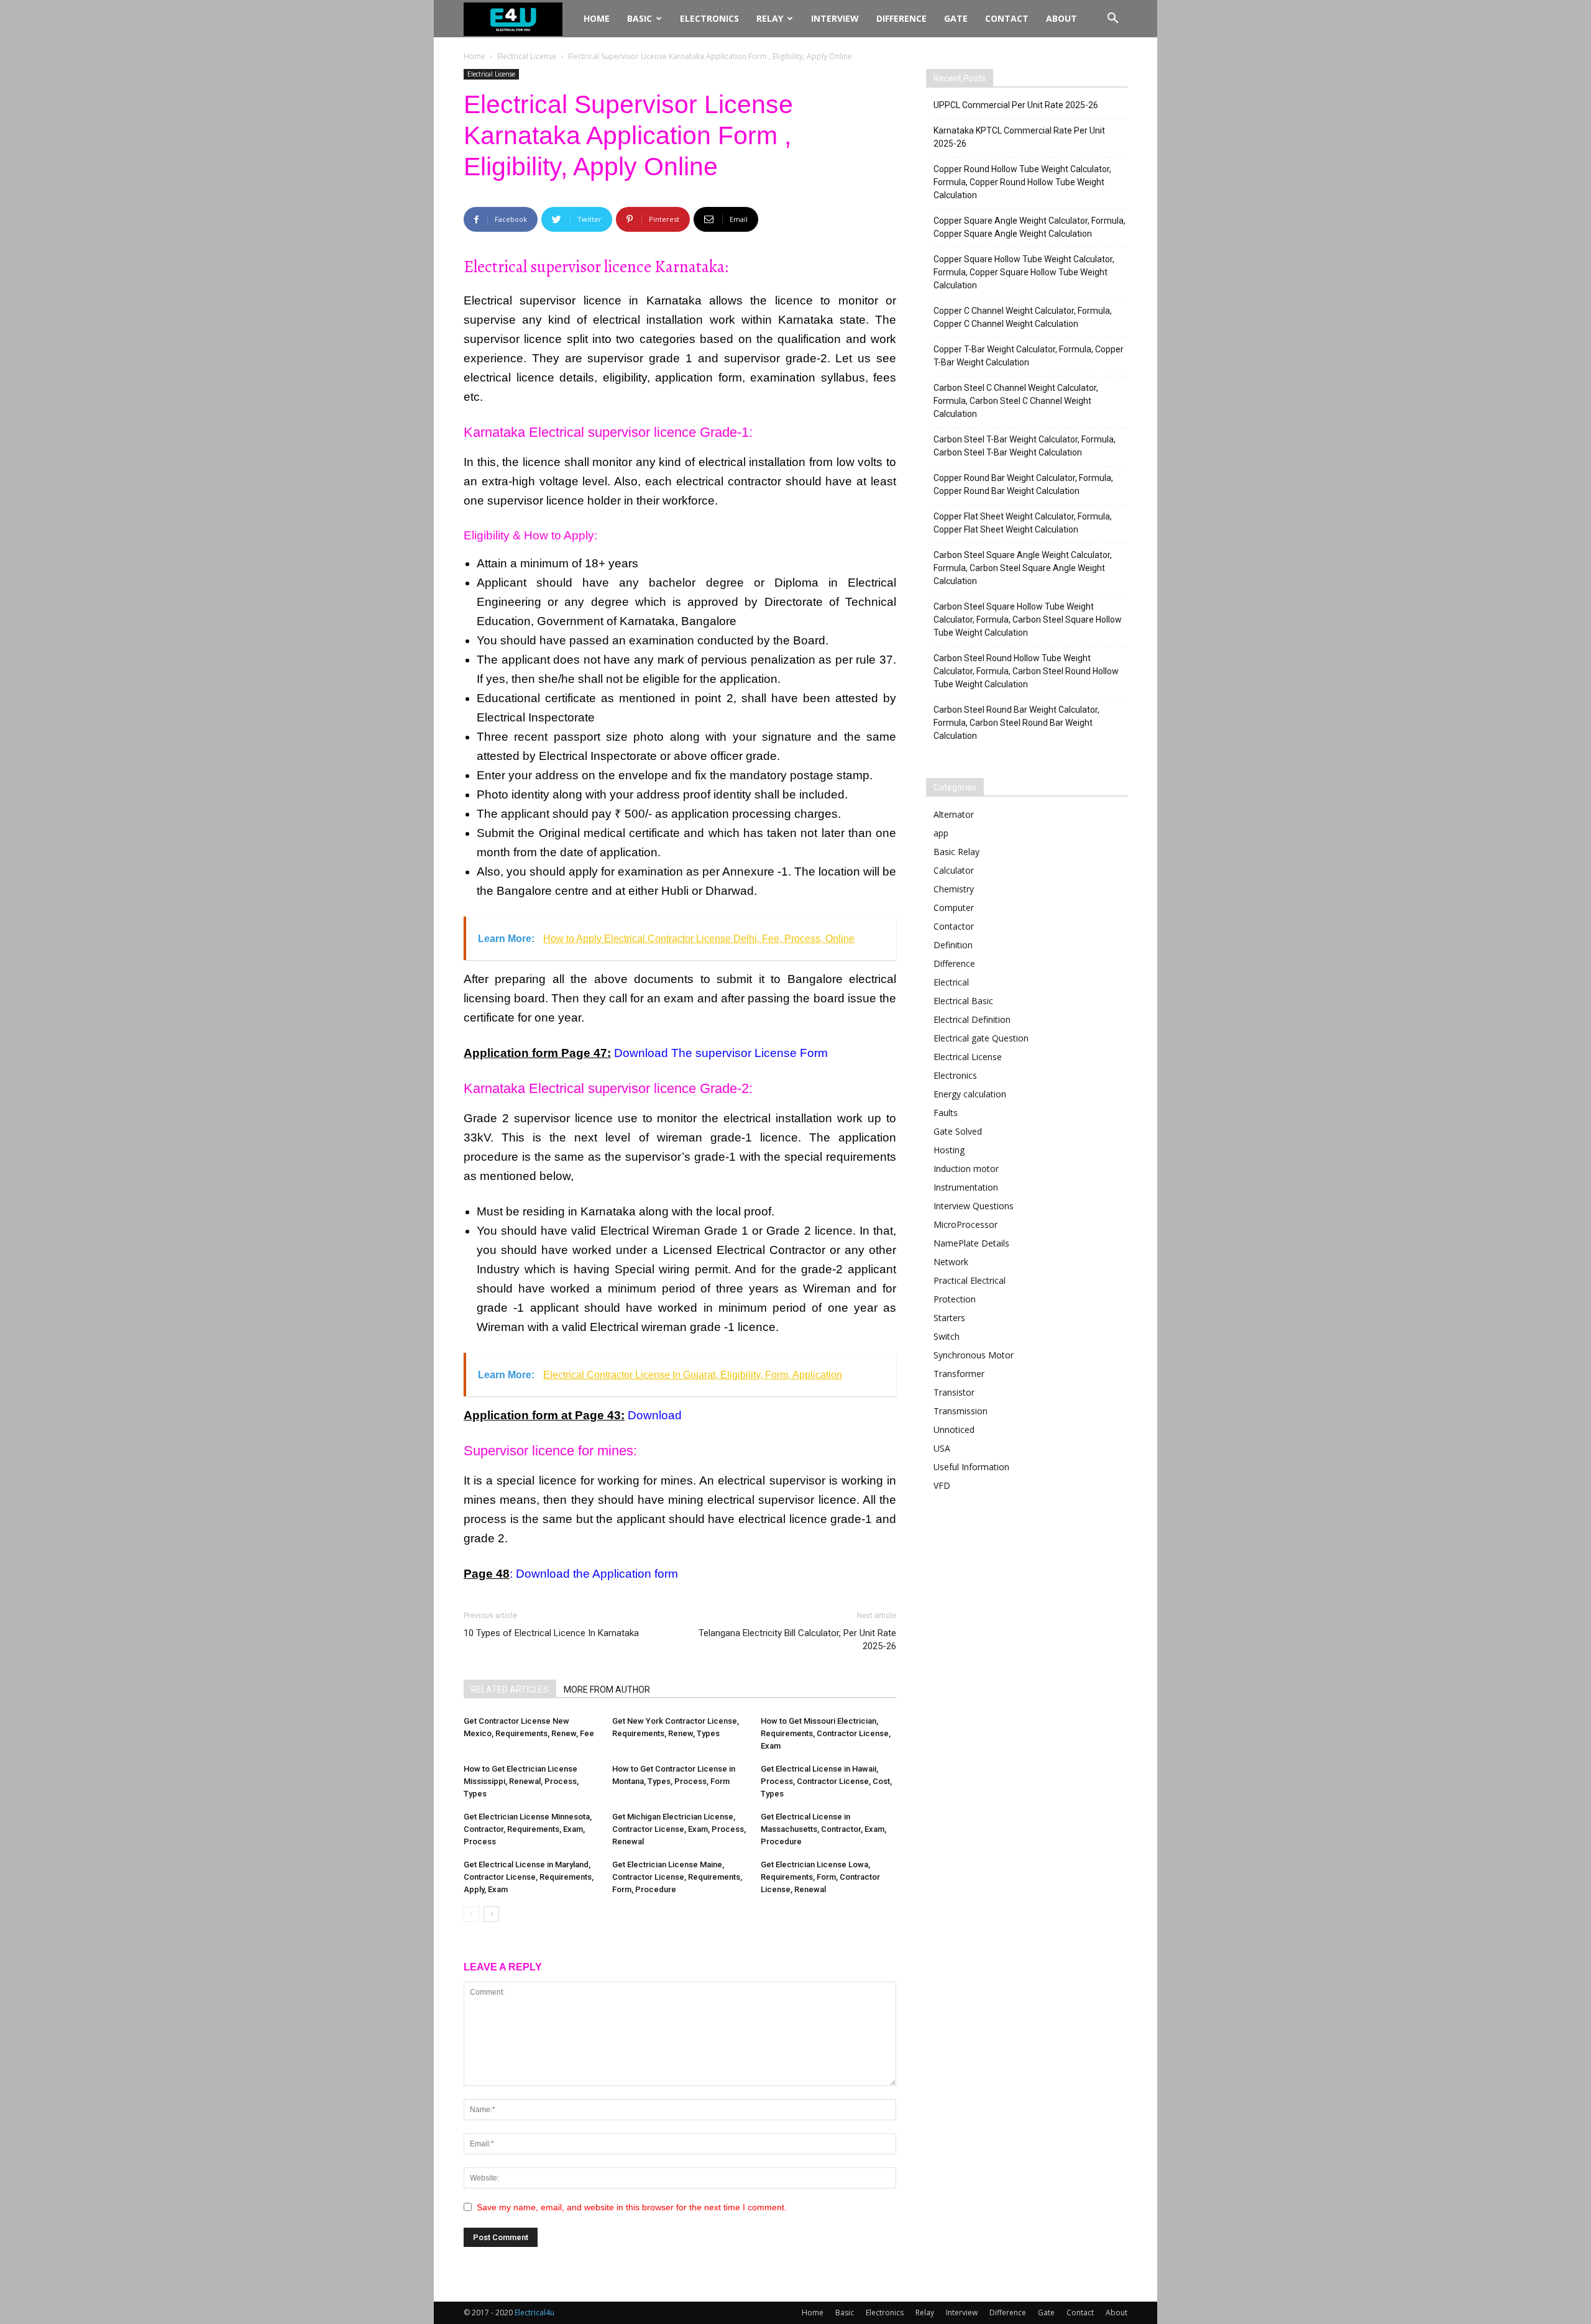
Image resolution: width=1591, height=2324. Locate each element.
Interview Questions (974, 1206)
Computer (954, 908)
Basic (640, 18)
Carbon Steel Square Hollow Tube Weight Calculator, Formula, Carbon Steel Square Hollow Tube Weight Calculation (1028, 620)
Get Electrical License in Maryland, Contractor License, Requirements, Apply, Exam (529, 1877)
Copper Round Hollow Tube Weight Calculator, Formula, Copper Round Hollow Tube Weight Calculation (1022, 182)
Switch (947, 1336)
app (941, 833)
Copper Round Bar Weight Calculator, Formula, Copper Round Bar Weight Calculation (1023, 484)
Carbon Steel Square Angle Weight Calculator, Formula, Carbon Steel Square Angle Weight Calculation (1023, 568)
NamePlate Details (971, 1243)
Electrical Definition (972, 1019)
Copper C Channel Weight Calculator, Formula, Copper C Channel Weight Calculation (1023, 317)
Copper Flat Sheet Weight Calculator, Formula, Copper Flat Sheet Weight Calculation (1023, 523)
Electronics (709, 18)
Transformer (959, 1374)
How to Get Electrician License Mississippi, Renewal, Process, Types (521, 1781)
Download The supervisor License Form (721, 1053)
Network (951, 1262)
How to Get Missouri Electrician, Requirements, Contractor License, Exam (826, 1733)
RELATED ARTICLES (510, 1690)
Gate (956, 18)
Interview (835, 18)
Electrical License (527, 56)
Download (655, 1415)
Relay (770, 18)
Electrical (951, 982)
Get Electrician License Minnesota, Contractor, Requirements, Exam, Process (528, 1829)
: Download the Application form (594, 1574)
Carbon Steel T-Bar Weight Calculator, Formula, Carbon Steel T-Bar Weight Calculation (1025, 446)
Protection (955, 1299)
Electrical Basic (963, 1001)
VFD (942, 1485)
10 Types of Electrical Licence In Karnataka (551, 1633)
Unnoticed (954, 1430)
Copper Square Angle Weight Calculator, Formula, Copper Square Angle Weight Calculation (1029, 227)
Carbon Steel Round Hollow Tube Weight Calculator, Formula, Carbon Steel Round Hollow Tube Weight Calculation (1026, 671)
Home (597, 18)
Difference (901, 18)
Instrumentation (966, 1187)
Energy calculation (970, 1094)
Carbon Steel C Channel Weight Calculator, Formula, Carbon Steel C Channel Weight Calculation (1016, 401)
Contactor (954, 926)
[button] (1112, 20)
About (1061, 18)
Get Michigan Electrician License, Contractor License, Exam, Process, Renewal (679, 1829)
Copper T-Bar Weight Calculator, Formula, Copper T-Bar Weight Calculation (1029, 356)
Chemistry (954, 889)
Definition (953, 945)
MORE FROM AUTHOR (607, 1690)
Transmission (961, 1411)
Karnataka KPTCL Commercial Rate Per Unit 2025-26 (1019, 137)
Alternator (954, 814)
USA (942, 1448)
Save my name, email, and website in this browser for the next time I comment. (632, 2207)
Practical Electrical (970, 1280)
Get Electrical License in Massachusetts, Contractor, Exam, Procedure (823, 1829)
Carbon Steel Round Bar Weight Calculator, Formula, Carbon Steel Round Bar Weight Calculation (1016, 723)
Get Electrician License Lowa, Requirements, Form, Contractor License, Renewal (820, 1877)
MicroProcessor (965, 1224)
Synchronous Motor (974, 1355)
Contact (1007, 18)
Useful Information (971, 1467)
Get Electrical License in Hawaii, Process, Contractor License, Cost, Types (826, 1781)
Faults (946, 1113)
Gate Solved (958, 1131)
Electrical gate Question (981, 1038)
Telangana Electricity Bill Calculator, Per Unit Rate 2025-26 (797, 1640)
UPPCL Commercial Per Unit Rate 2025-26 (1016, 105)
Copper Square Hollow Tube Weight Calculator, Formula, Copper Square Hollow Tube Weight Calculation (1024, 272)
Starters (949, 1318)
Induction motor (966, 1169)
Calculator (954, 870)
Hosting (949, 1150)
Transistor (954, 1392)
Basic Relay (956, 852)
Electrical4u (534, 2313)
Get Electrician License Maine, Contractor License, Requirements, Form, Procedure (677, 1877)
